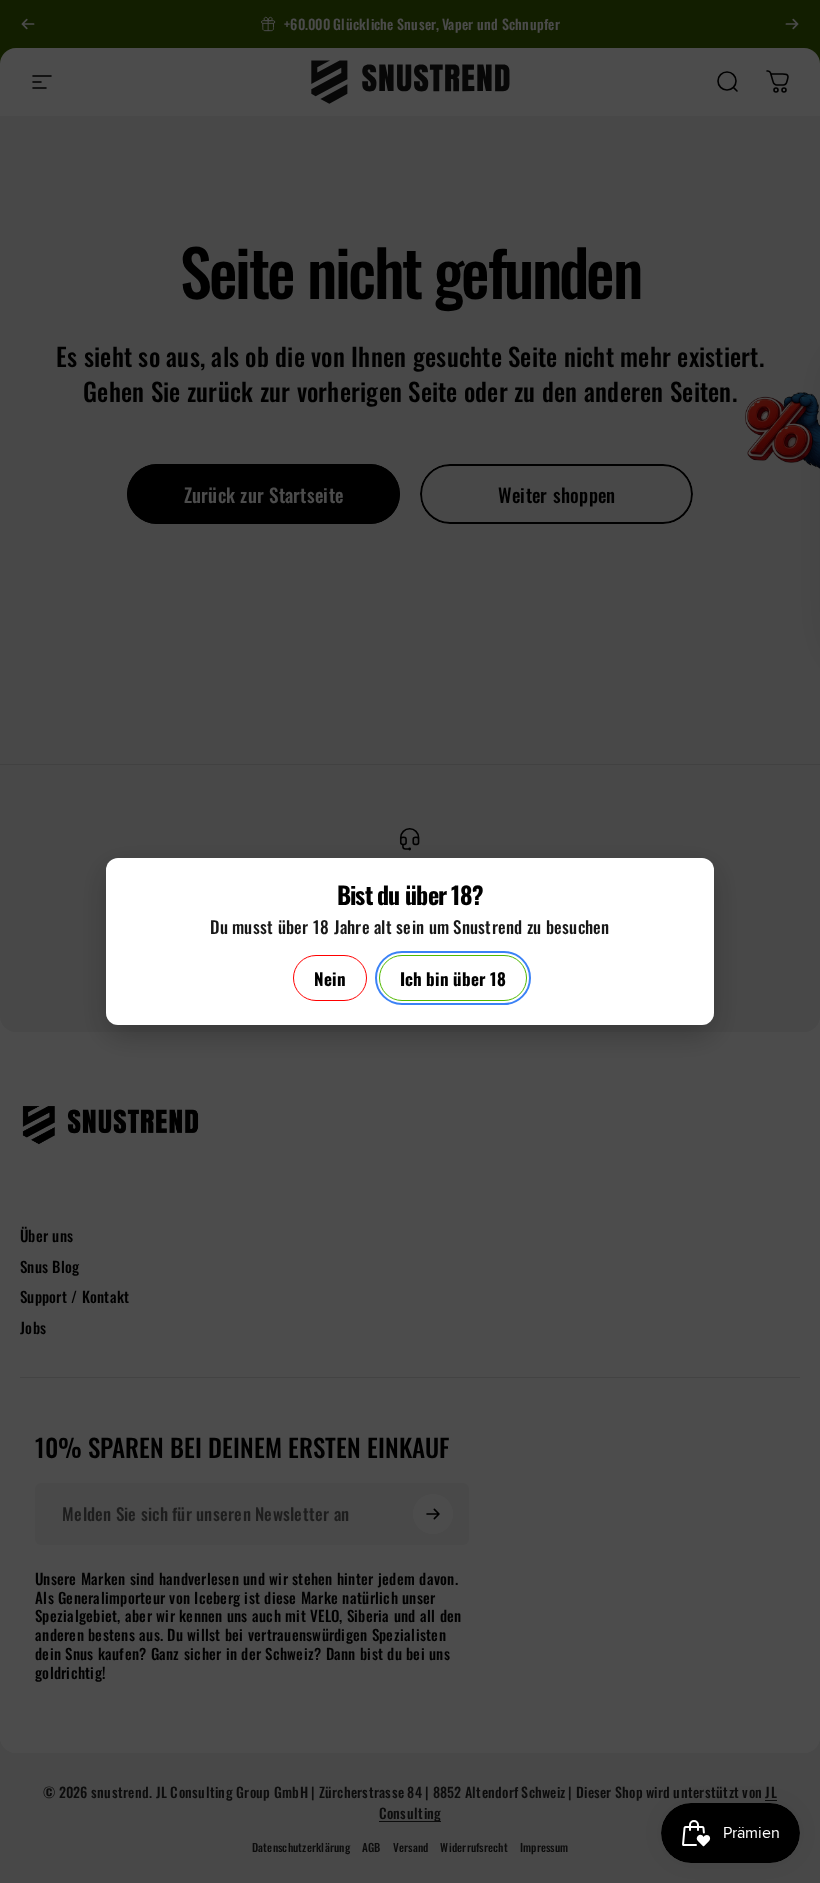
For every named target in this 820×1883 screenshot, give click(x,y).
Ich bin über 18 (453, 978)
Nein (330, 978)
